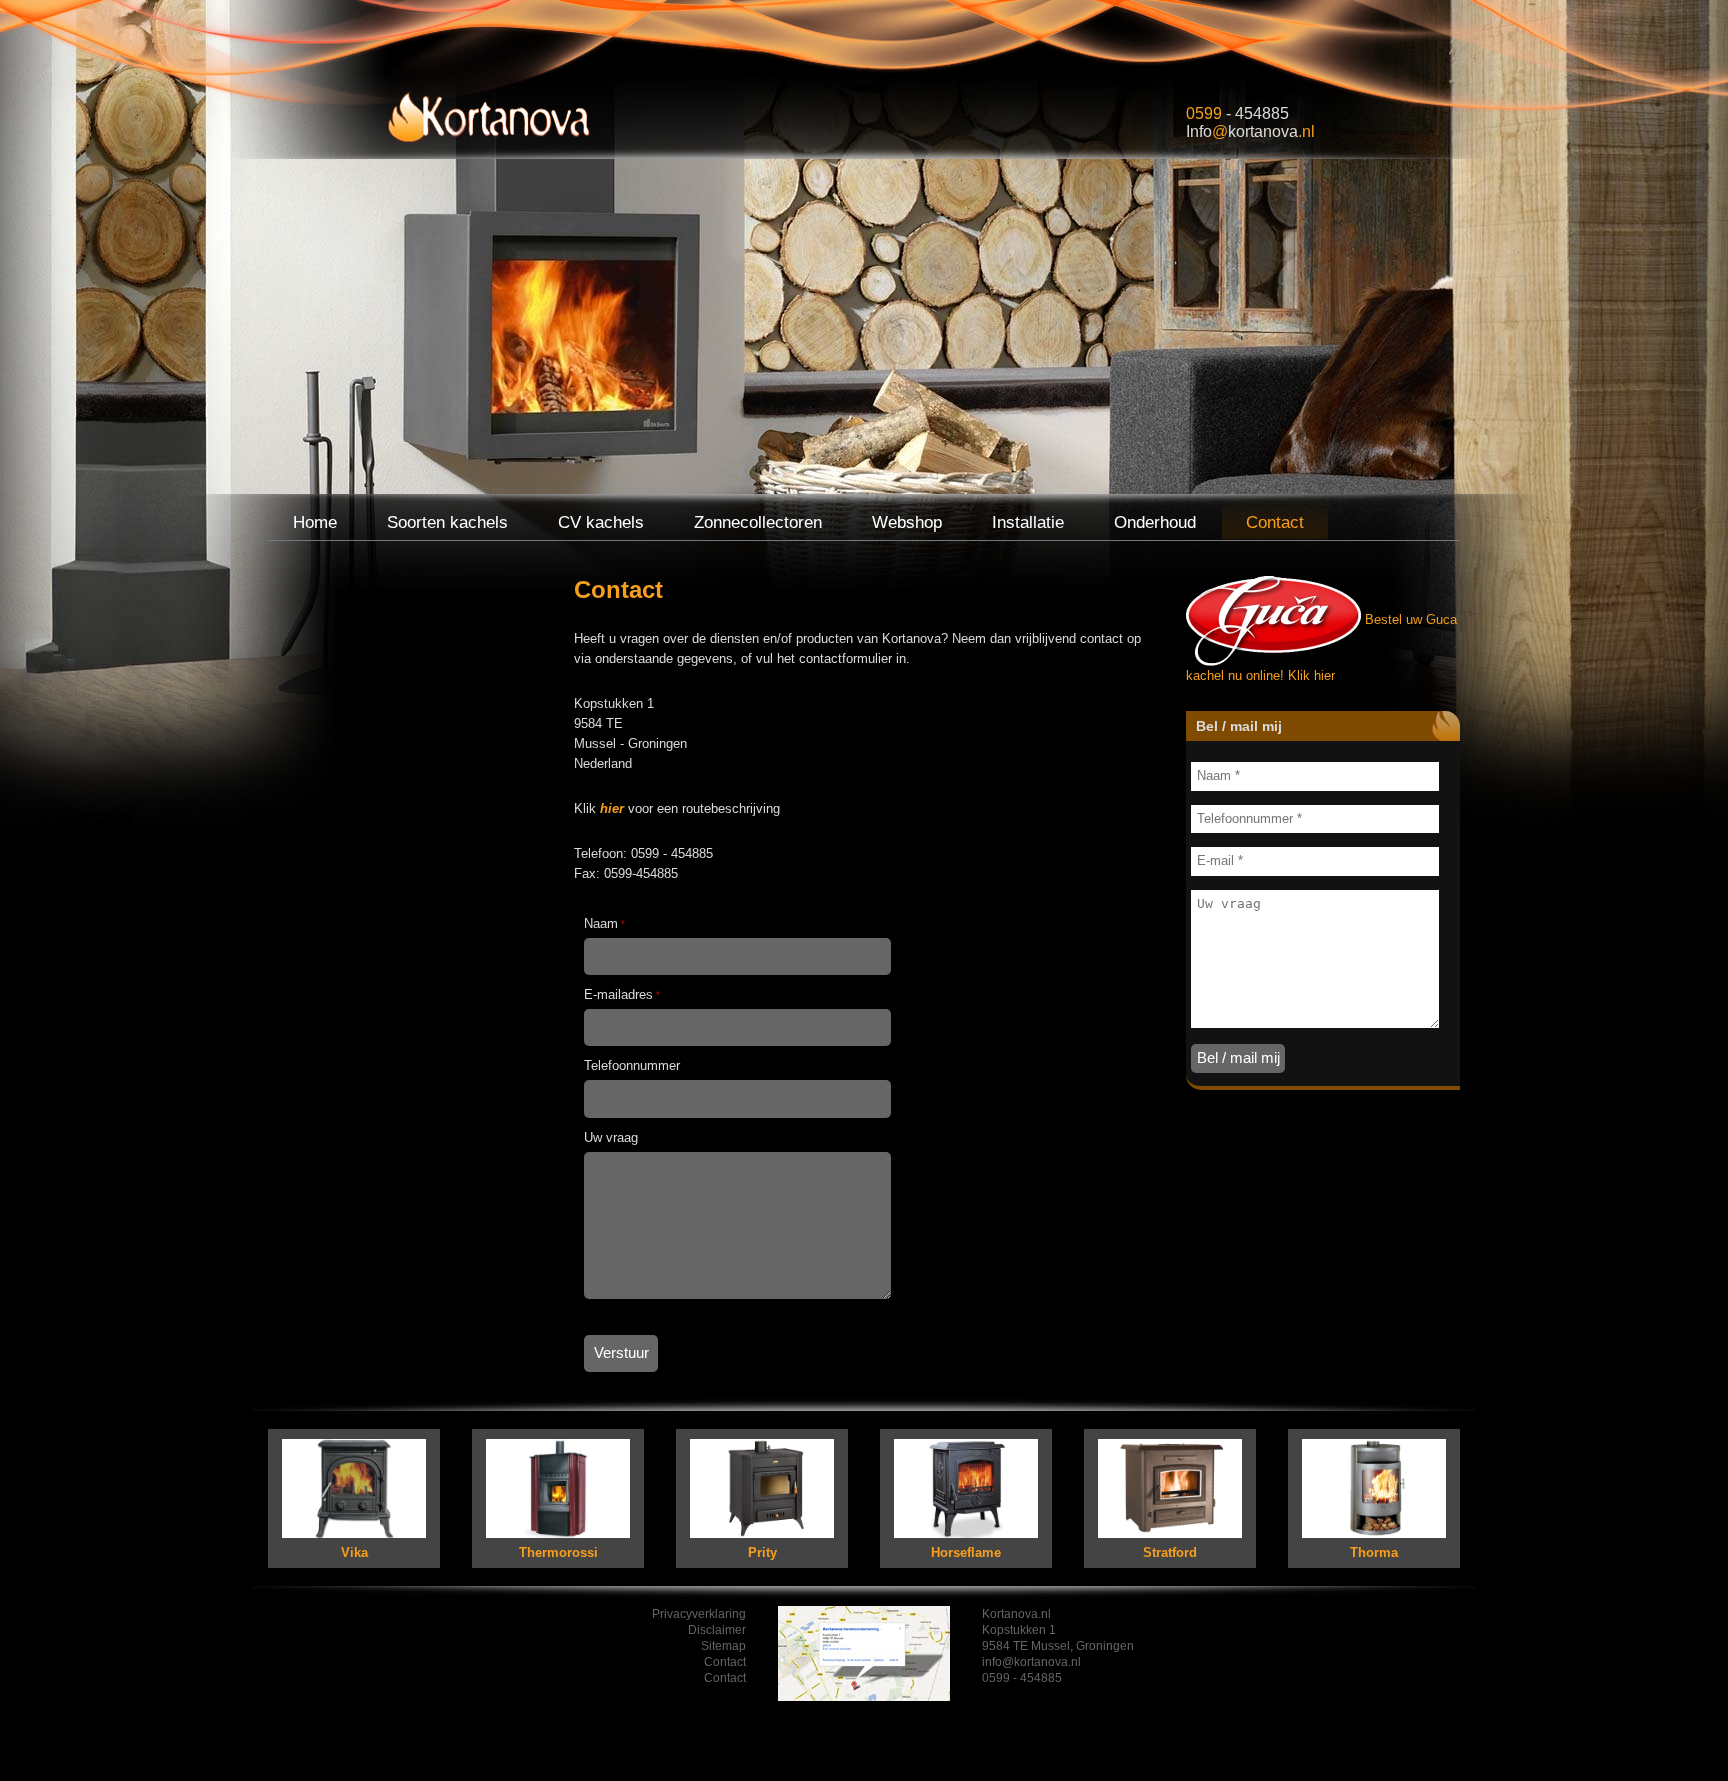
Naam (604, 923)
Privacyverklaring (699, 1614)
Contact (725, 1662)
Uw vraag (611, 1137)
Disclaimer (717, 1630)
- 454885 (1237, 113)
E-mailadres (622, 994)
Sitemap (723, 1646)
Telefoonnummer (632, 1065)
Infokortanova (1250, 131)
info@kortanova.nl (1031, 1662)
